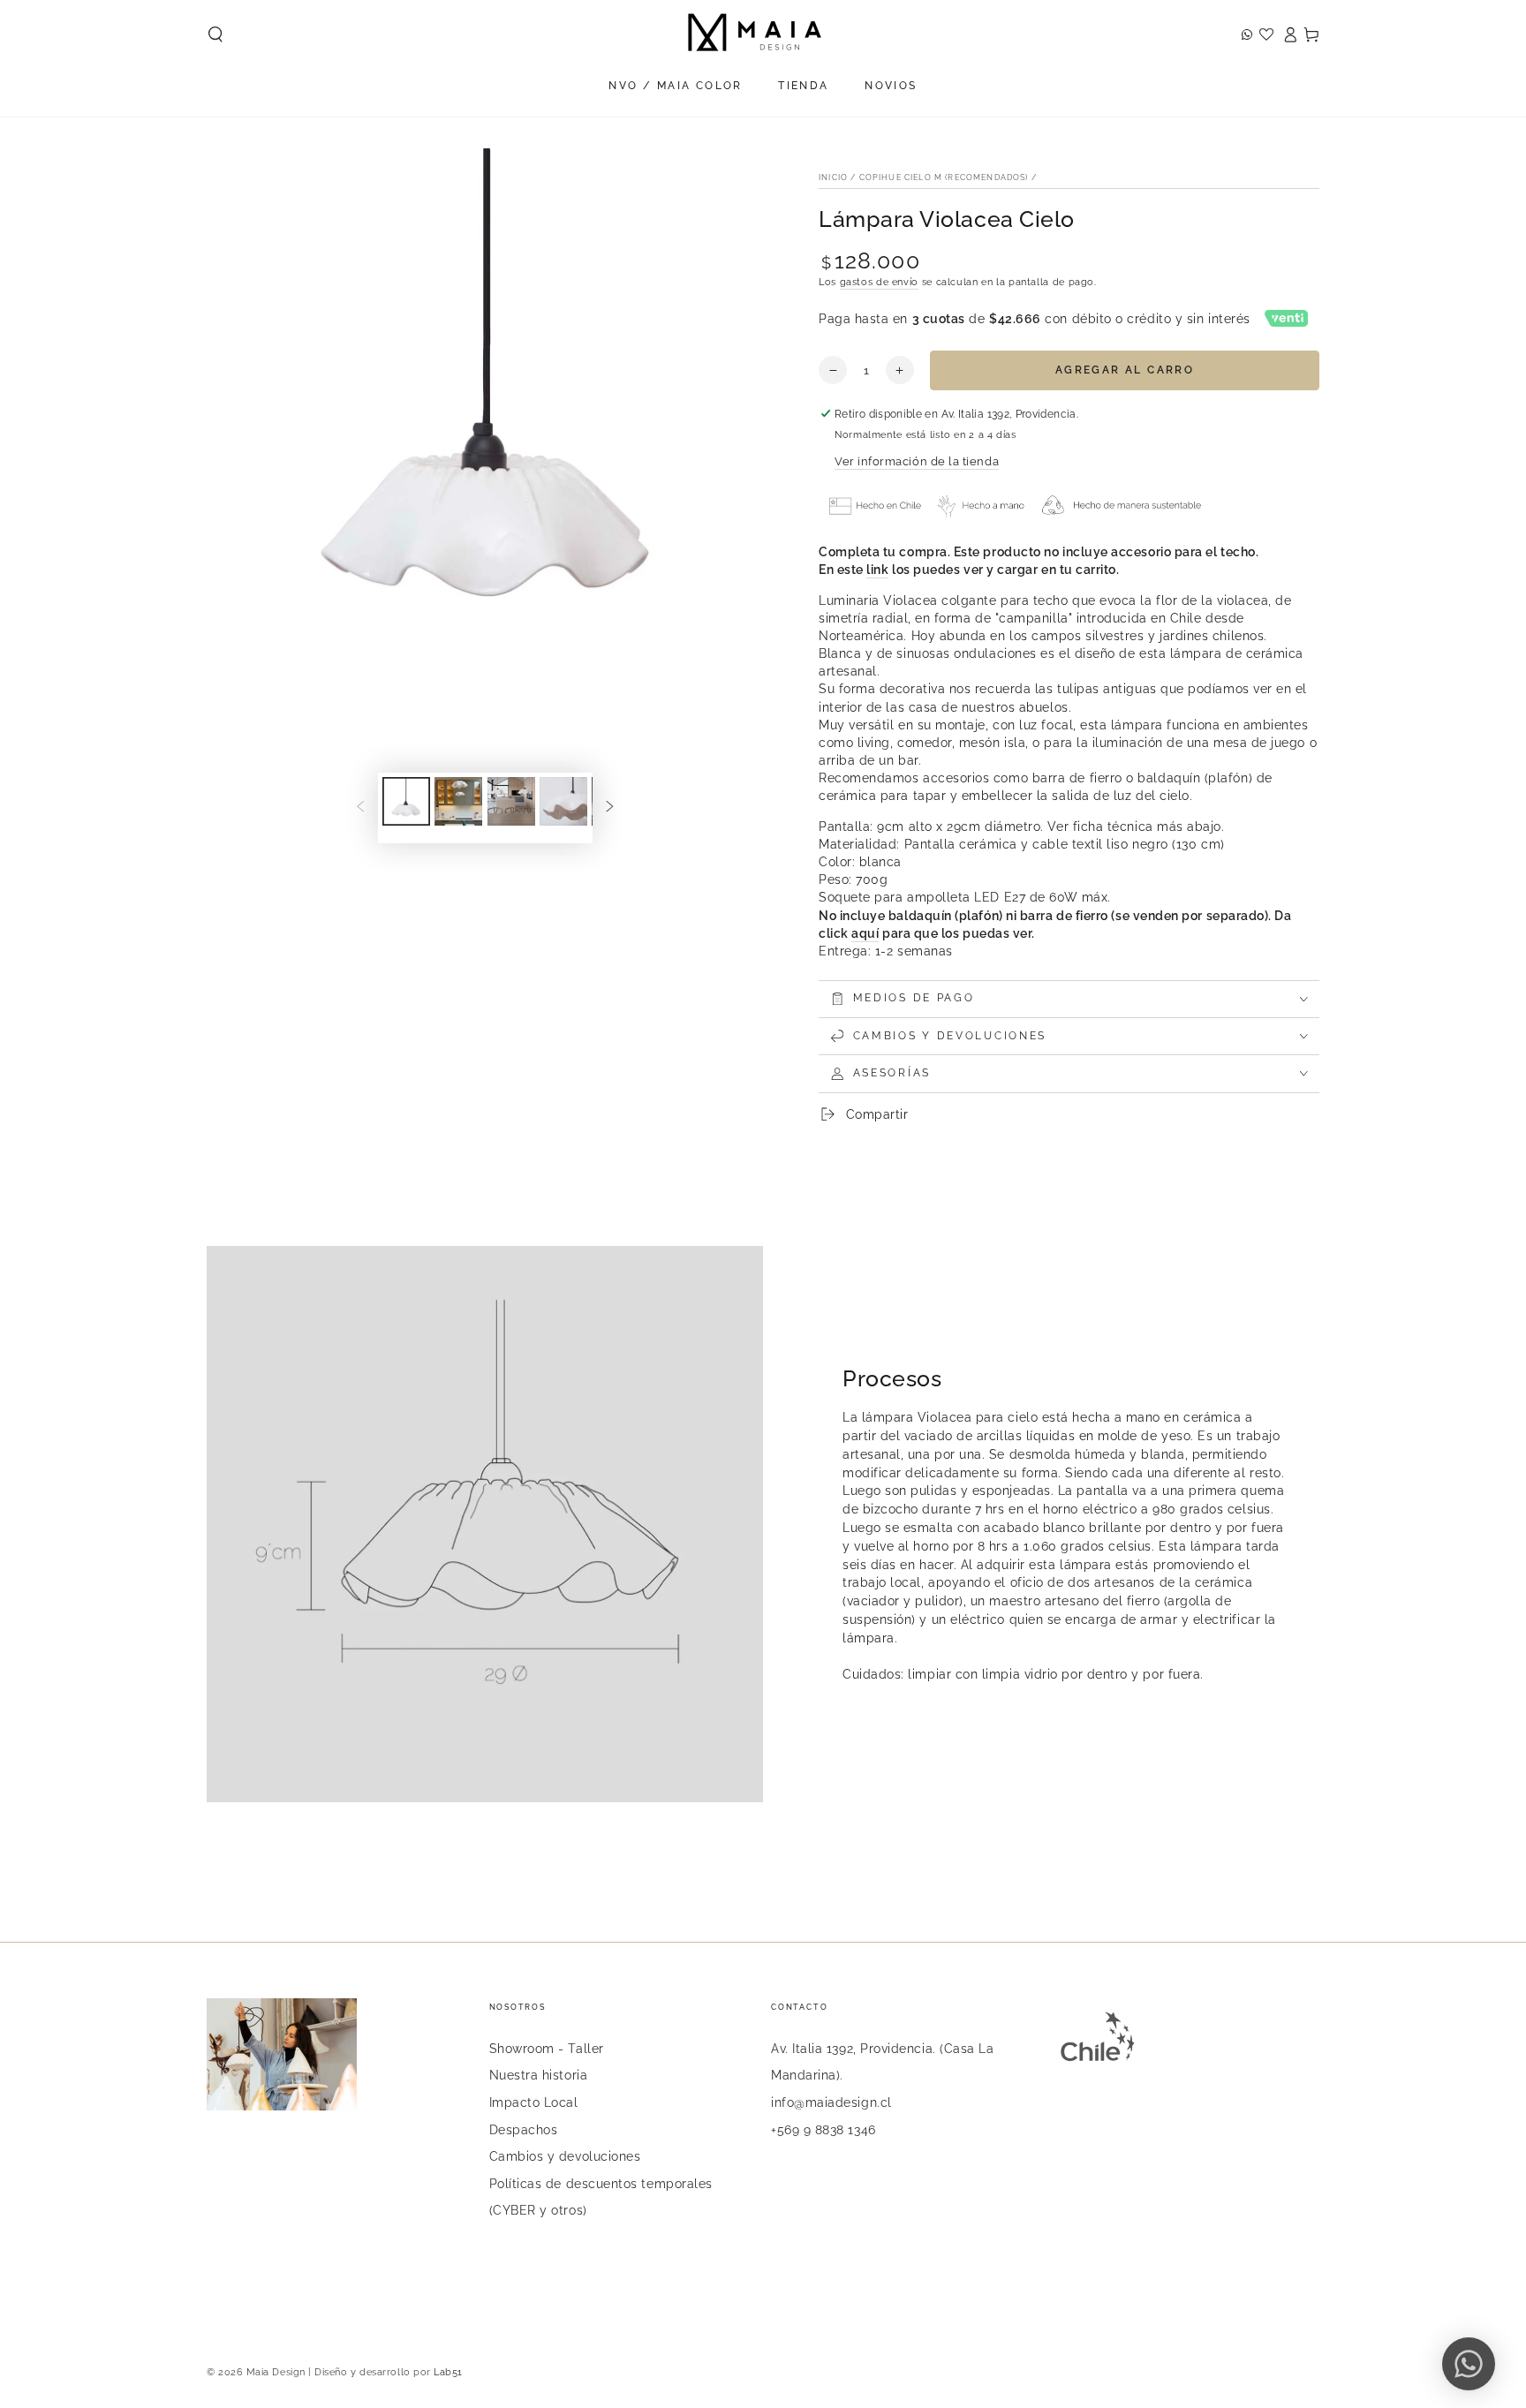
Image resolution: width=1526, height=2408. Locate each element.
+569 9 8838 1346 (823, 2129)
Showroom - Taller (547, 2048)
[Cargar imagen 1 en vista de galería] (406, 801)
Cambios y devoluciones (565, 2156)
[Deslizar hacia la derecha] (610, 808)
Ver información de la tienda (917, 461)
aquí (865, 933)
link (877, 569)
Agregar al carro (1125, 370)
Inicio (833, 177)
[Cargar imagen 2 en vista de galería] (458, 801)
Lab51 (448, 2372)
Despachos (524, 2129)
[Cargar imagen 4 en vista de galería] (563, 801)
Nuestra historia (539, 2075)
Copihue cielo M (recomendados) (944, 177)
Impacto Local (534, 2102)
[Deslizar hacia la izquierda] (360, 808)
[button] (216, 34)
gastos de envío (879, 282)
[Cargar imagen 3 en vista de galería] (511, 801)
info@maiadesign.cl (831, 2102)
